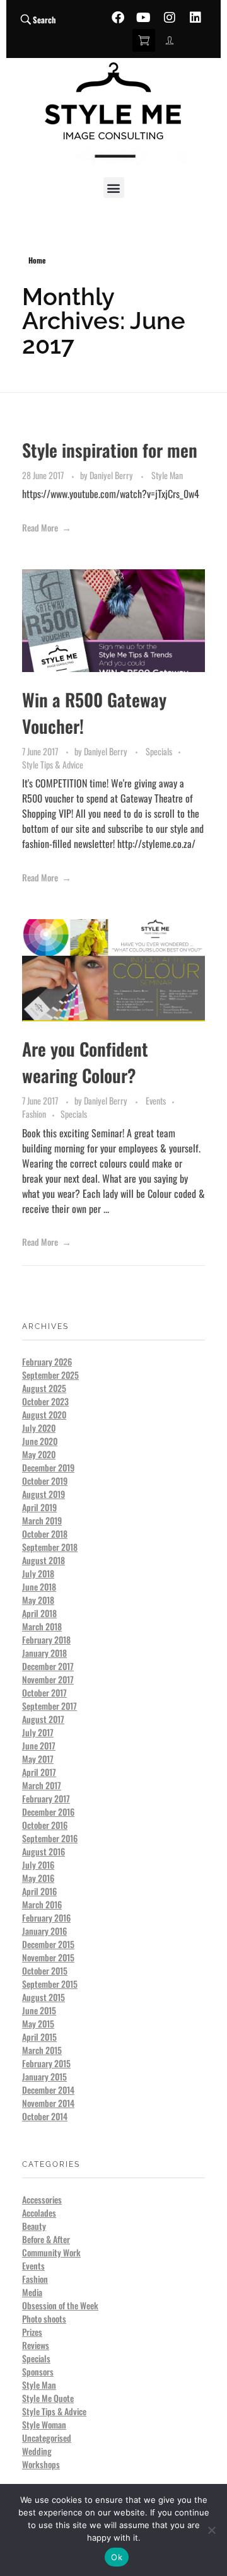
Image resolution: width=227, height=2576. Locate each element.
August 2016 (44, 1851)
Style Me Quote (48, 2398)
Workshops (41, 2464)
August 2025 (44, 1388)
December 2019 (48, 1467)
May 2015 (38, 2023)
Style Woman (44, 2424)
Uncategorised (47, 2438)
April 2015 (39, 2037)
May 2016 (38, 1878)
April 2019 (39, 1507)
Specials (159, 751)
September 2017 (49, 1706)
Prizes (32, 2332)
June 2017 (39, 1745)
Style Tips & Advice (53, 764)
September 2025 (50, 1375)
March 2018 (42, 1626)
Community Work (51, 2252)
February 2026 (47, 1361)
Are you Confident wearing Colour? (85, 1062)
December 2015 (48, 1944)
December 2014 (48, 2090)
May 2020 (39, 1454)
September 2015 (50, 1984)
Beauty (34, 2226)
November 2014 (48, 2103)
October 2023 (45, 1401)
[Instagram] (170, 18)
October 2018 (45, 1534)
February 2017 (46, 1798)
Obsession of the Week (60, 2305)
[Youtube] (144, 18)
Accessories (42, 2199)
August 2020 (44, 1414)
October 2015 (45, 1970)
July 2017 (38, 1732)
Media (32, 2292)
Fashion (34, 1114)
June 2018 (39, 1587)
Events (156, 1100)
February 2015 (46, 2063)
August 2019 (44, 1494)
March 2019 (42, 1520)
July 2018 (38, 1573)
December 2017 (48, 1666)
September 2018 (50, 1547)
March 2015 (42, 2050)
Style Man (167, 475)
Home (37, 260)
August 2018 (44, 1560)
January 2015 (44, 2076)
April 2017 (39, 1772)
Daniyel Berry (112, 475)
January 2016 (44, 1931)
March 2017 (42, 1785)
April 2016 (39, 1891)
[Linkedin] (195, 18)
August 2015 (44, 1997)
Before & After (46, 2239)
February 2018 (46, 1639)
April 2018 (39, 1613)
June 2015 (39, 2010)
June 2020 (40, 1441)
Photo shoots (44, 2318)
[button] (114, 188)
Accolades (39, 2213)
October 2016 (45, 1825)
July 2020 (39, 1428)
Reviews (36, 2345)
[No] (211, 2530)
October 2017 (44, 1692)
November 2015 (48, 1957)
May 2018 (38, 1600)
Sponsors (38, 2371)
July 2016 (38, 1865)
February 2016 (46, 1917)
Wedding (37, 2451)
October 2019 (45, 1481)
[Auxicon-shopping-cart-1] (144, 40)
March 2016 (42, 1904)
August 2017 (43, 1719)
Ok (117, 2557)
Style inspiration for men (110, 450)
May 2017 (38, 1759)
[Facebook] (118, 18)
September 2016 (50, 1838)
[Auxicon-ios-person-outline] (170, 40)
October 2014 (45, 2116)
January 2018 (44, 1653)
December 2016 (48, 1812)
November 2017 (48, 1679)
